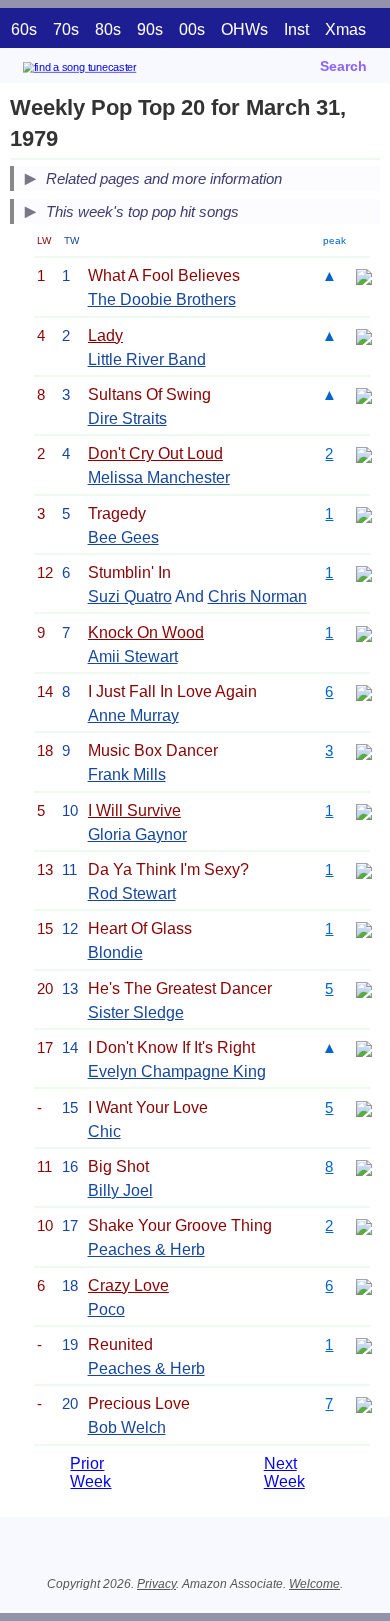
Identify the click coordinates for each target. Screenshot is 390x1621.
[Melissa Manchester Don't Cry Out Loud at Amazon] (364, 453)
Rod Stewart (132, 893)
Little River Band (147, 359)
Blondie (115, 952)
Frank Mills (127, 774)
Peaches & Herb (146, 1249)
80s (108, 29)
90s (150, 29)
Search (343, 66)
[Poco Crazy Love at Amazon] (364, 1285)
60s (24, 29)
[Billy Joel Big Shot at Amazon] (364, 1166)
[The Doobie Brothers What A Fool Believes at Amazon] (364, 275)
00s (192, 29)
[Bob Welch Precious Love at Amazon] (364, 1403)
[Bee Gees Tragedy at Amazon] (364, 513)
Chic (104, 1131)
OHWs (244, 29)
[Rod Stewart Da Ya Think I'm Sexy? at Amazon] (364, 869)
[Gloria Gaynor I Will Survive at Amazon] (364, 810)
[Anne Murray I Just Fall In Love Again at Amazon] (364, 691)
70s (66, 29)
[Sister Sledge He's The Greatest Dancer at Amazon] (364, 988)
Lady (105, 335)
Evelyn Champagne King (177, 1071)
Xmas (345, 29)
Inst (296, 29)
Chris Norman (257, 596)
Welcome (314, 1584)
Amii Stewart (133, 656)
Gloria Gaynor (137, 834)
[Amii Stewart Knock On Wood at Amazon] (364, 632)
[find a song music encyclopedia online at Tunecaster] (109, 70)
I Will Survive (134, 810)
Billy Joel (120, 1190)
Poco (106, 1309)
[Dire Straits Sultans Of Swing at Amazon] (364, 394)
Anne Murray (133, 715)
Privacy (156, 1584)
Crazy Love (128, 1285)
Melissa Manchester (159, 477)
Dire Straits (127, 418)
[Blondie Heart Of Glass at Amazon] (364, 928)
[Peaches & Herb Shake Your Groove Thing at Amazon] (364, 1225)
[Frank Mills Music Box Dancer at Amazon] (364, 750)
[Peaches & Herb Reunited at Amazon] (364, 1344)
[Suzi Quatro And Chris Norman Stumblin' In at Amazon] (364, 572)
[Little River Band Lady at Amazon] (364, 335)
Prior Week (90, 1472)
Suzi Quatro (130, 596)
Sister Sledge (136, 1012)
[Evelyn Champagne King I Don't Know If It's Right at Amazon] (364, 1047)
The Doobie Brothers (162, 299)
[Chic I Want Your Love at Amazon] (364, 1107)
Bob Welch (127, 1427)
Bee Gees (123, 537)
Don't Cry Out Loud (155, 453)
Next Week (284, 1472)
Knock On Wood (146, 632)
